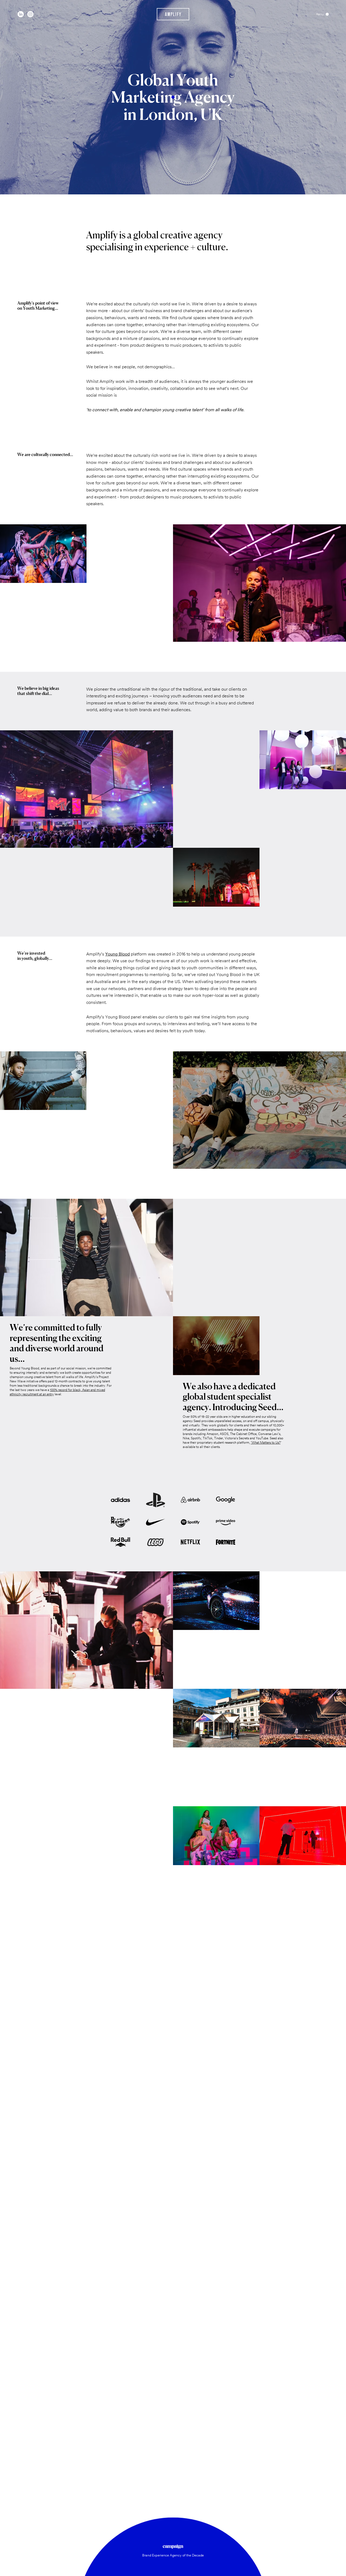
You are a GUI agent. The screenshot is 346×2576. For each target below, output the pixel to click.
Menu (320, 14)
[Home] (173, 14)
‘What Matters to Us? (266, 1443)
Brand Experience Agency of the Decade (173, 2555)
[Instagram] (30, 14)
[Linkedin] (21, 14)
